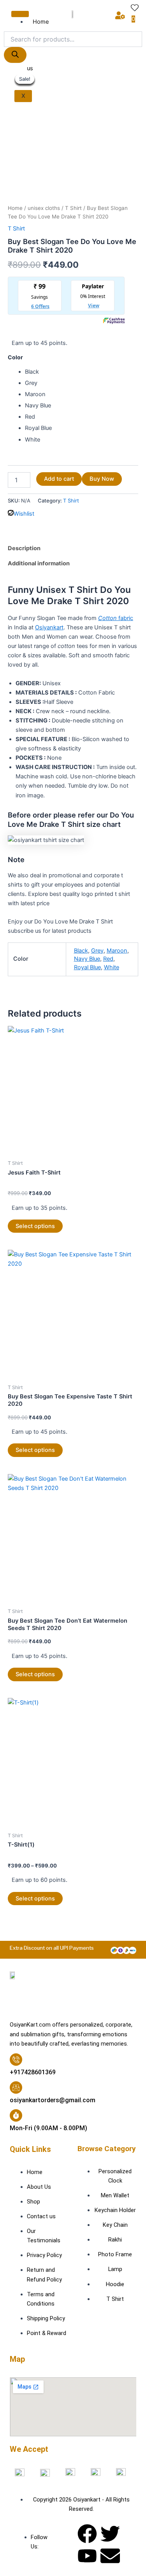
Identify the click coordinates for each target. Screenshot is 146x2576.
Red (108, 959)
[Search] (15, 55)
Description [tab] (24, 548)
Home (15, 208)
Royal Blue (87, 967)
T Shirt (73, 208)
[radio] (82, 372)
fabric (116, 618)
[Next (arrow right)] (132, 1293)
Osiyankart (49, 627)
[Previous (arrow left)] (14, 1293)
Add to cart (59, 479)
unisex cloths (44, 208)
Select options (35, 1226)
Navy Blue (87, 959)
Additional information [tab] (39, 563)
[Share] (103, 9)
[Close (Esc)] (120, 9)
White (112, 967)
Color (15, 357)
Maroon (117, 951)
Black (81, 951)
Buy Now (102, 479)
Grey (97, 951)
